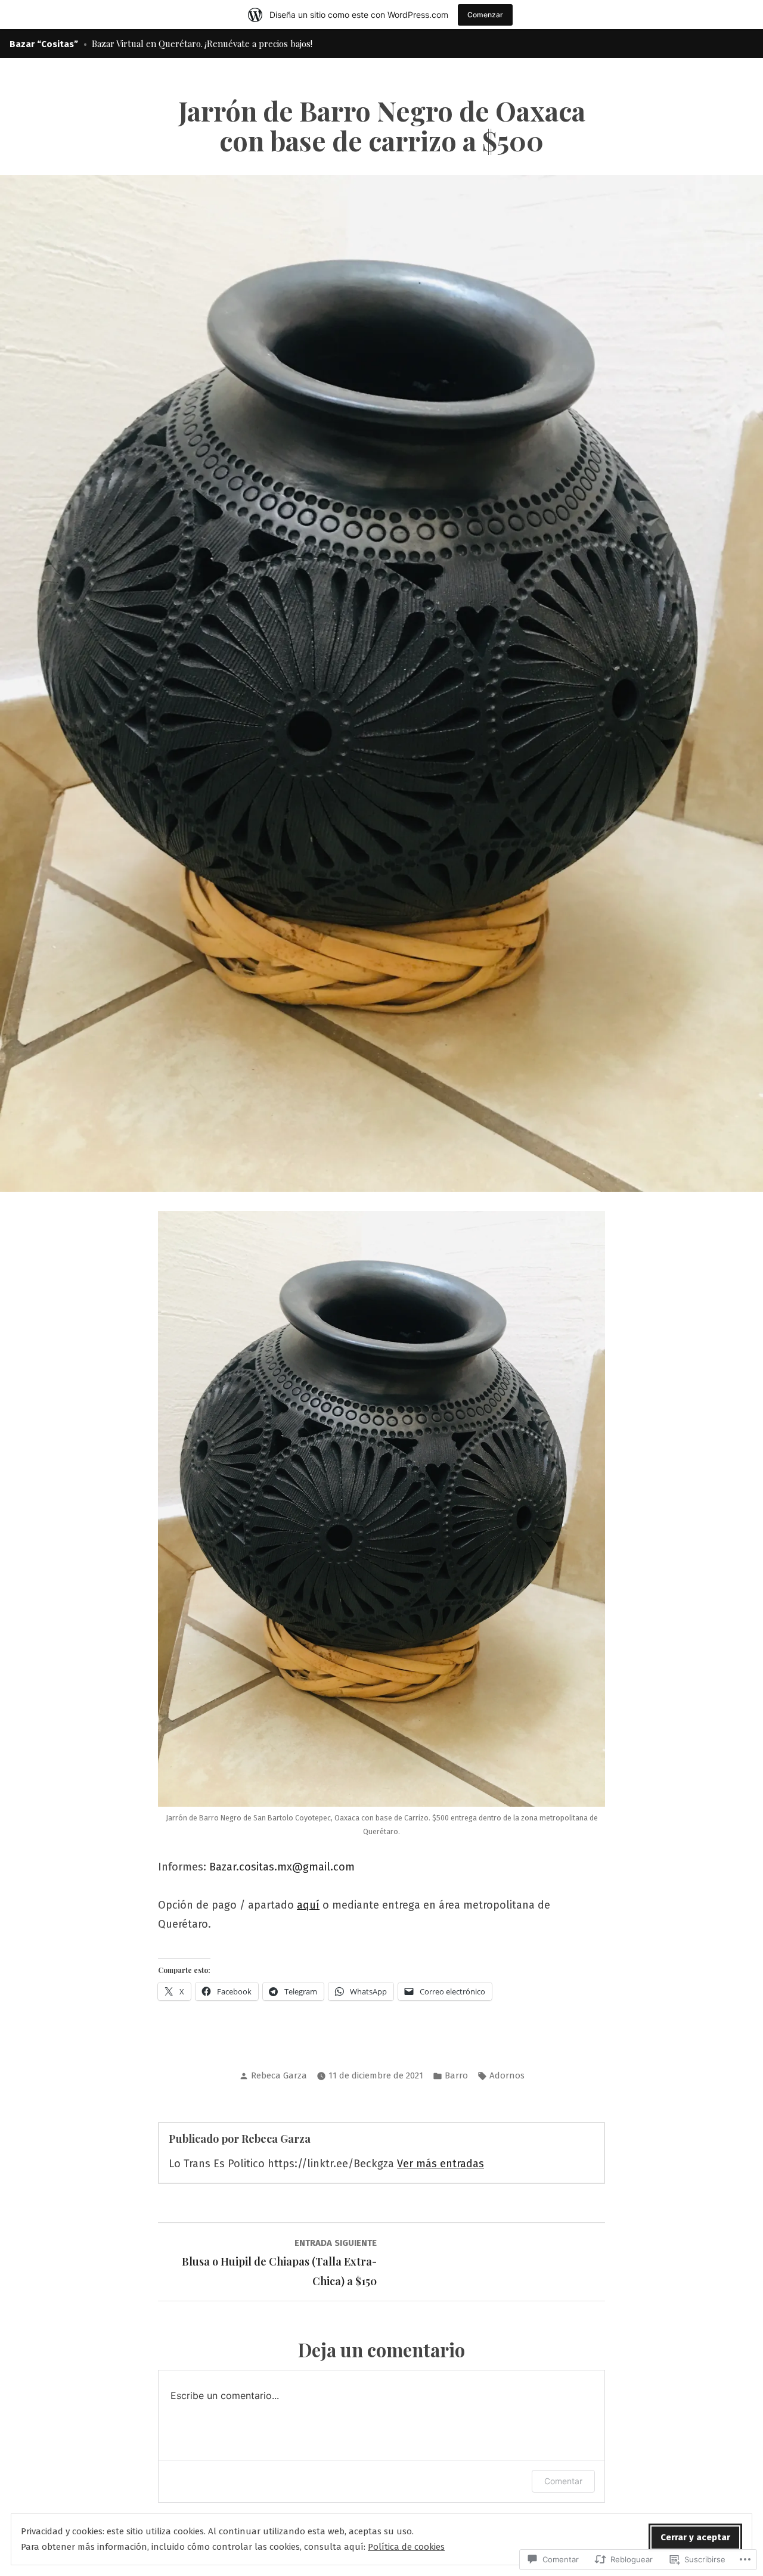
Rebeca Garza (279, 2075)
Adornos (507, 2075)
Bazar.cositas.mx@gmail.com (282, 1867)
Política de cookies (406, 2547)
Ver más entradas (441, 2164)
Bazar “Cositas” (44, 44)
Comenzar (485, 15)
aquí (308, 1905)
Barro (456, 2075)
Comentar (563, 2481)
